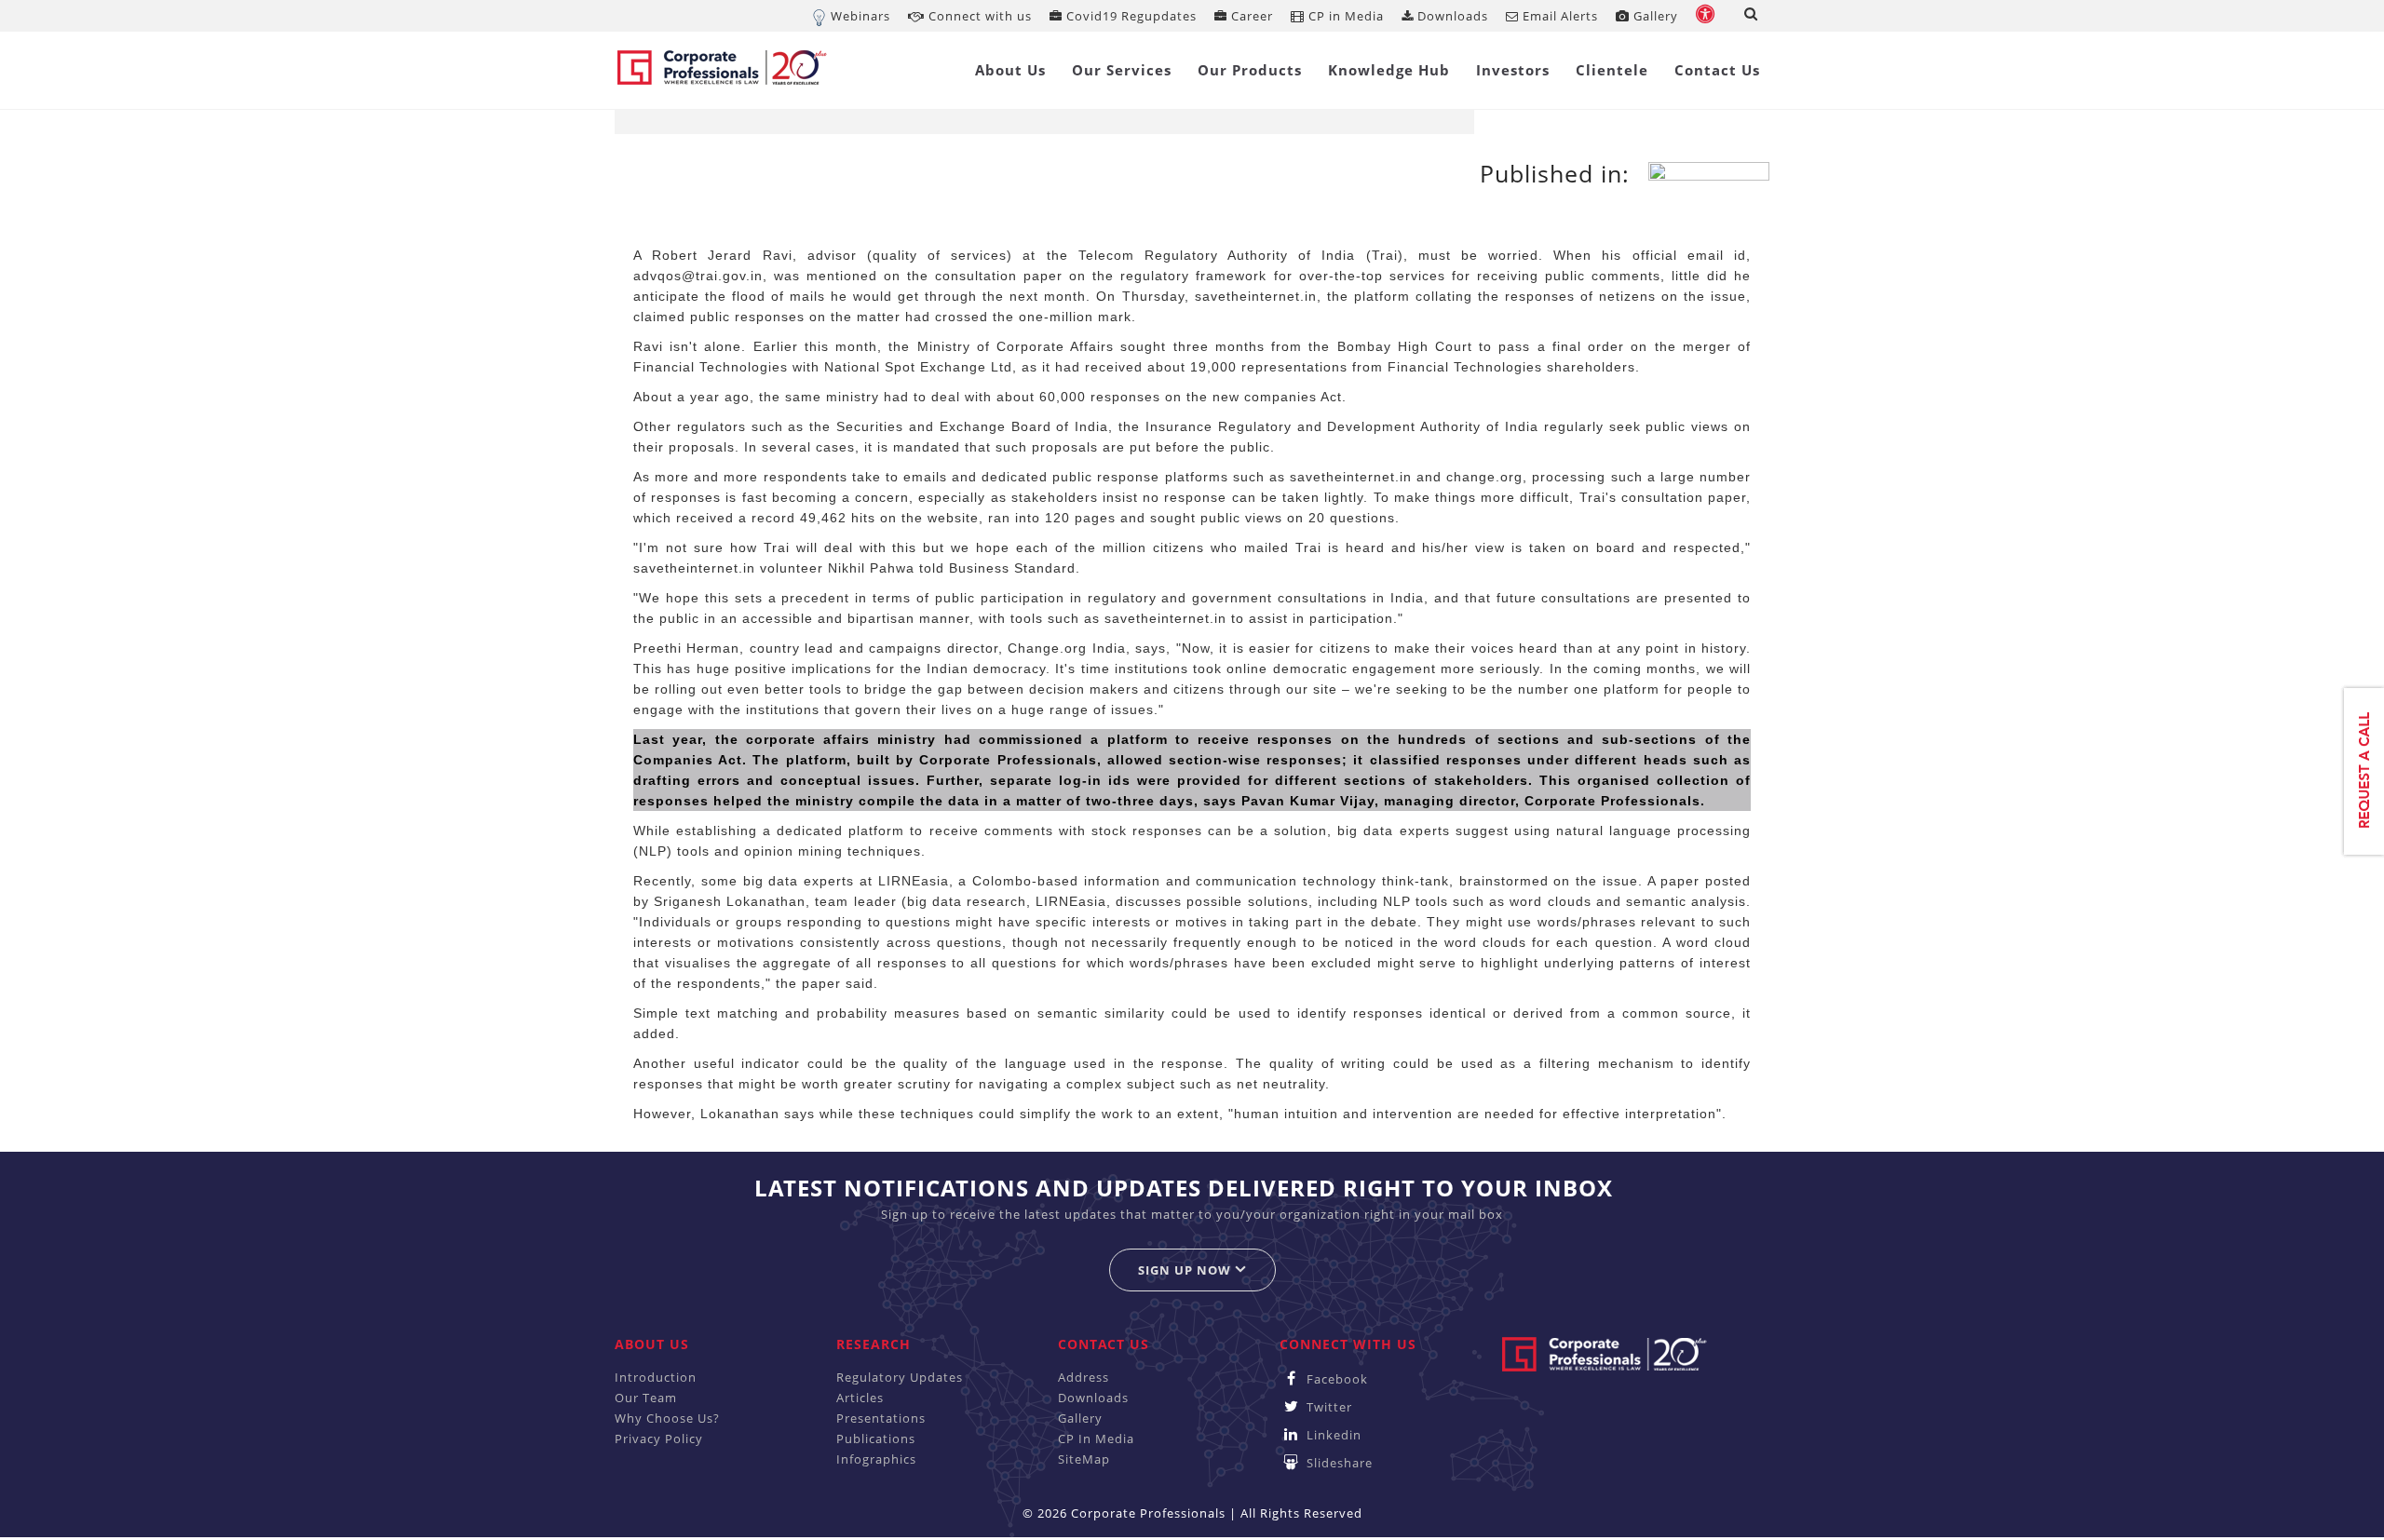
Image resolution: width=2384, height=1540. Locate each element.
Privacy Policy (659, 1439)
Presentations (881, 1418)
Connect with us (978, 16)
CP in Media (1344, 16)
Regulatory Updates (900, 1377)
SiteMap (1084, 1459)
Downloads (1451, 16)
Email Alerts (1558, 16)
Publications (876, 1439)
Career (1250, 16)
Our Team (646, 1398)
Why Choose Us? (667, 1418)
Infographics (876, 1459)
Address (1084, 1377)
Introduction (656, 1377)
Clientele (1612, 70)
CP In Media (1096, 1439)
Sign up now (1186, 1270)
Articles (860, 1398)
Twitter (1327, 1407)
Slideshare (1338, 1463)
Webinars (860, 16)
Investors (1513, 70)
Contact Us (1717, 70)
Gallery (1654, 16)
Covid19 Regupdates (1130, 16)
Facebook (1335, 1379)
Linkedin (1332, 1435)
